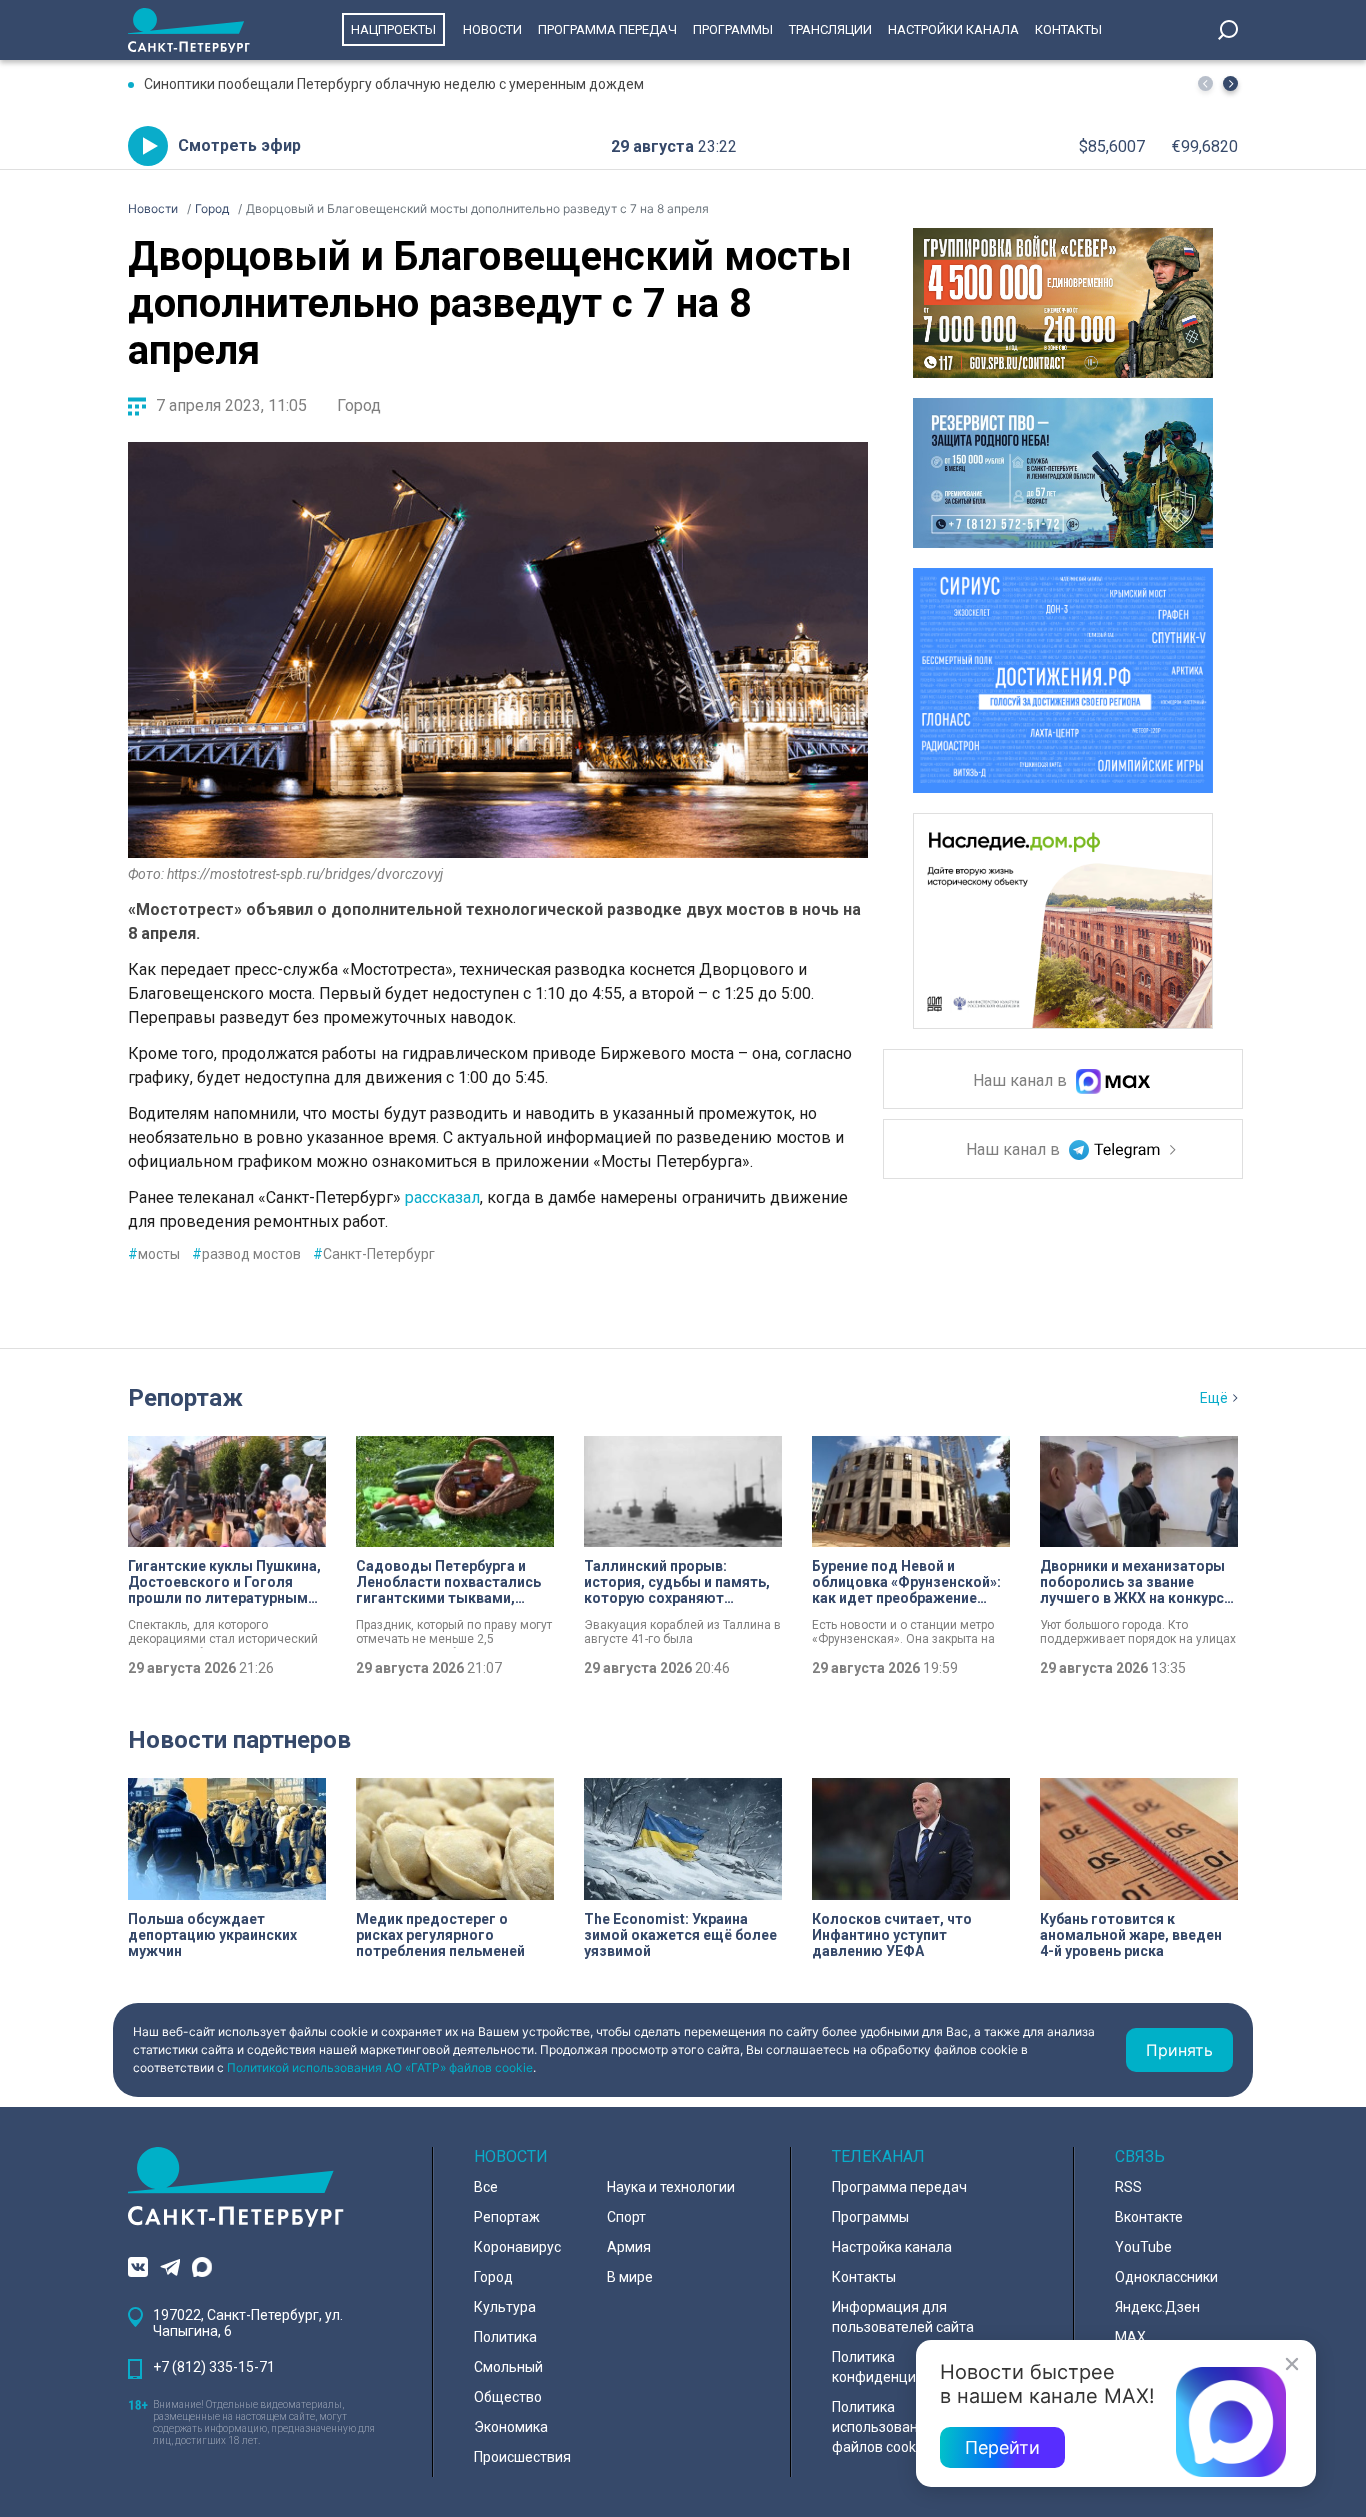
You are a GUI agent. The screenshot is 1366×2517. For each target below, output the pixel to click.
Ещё (1214, 1398)
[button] (1230, 83)
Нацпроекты (393, 29)
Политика (505, 2337)
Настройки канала (953, 29)
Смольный (508, 2367)
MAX (1130, 2337)
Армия (629, 2247)
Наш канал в (1022, 1081)
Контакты (1068, 29)
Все (486, 2187)
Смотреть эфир (239, 145)
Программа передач (607, 29)
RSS (1128, 2187)
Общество (508, 2397)
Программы (733, 29)
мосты (154, 1254)
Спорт (626, 2217)
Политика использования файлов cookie (883, 2427)
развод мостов (246, 1254)
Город (359, 405)
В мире (630, 2277)
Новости (492, 29)
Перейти (1002, 2447)
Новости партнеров (239, 1740)
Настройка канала (892, 2247)
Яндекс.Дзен (1157, 2307)
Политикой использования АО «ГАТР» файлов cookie (380, 2067)
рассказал (442, 1197)
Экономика (511, 2427)
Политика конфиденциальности (905, 2367)
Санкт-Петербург (374, 1254)
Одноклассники (1166, 2277)
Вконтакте (1149, 2217)
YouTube (1143, 2247)
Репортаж (185, 1398)
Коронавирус (517, 2247)
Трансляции (830, 29)
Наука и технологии (671, 2187)
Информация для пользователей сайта (903, 2317)
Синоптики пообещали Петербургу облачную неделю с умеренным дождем (394, 84)
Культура (505, 2307)
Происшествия (522, 2457)
